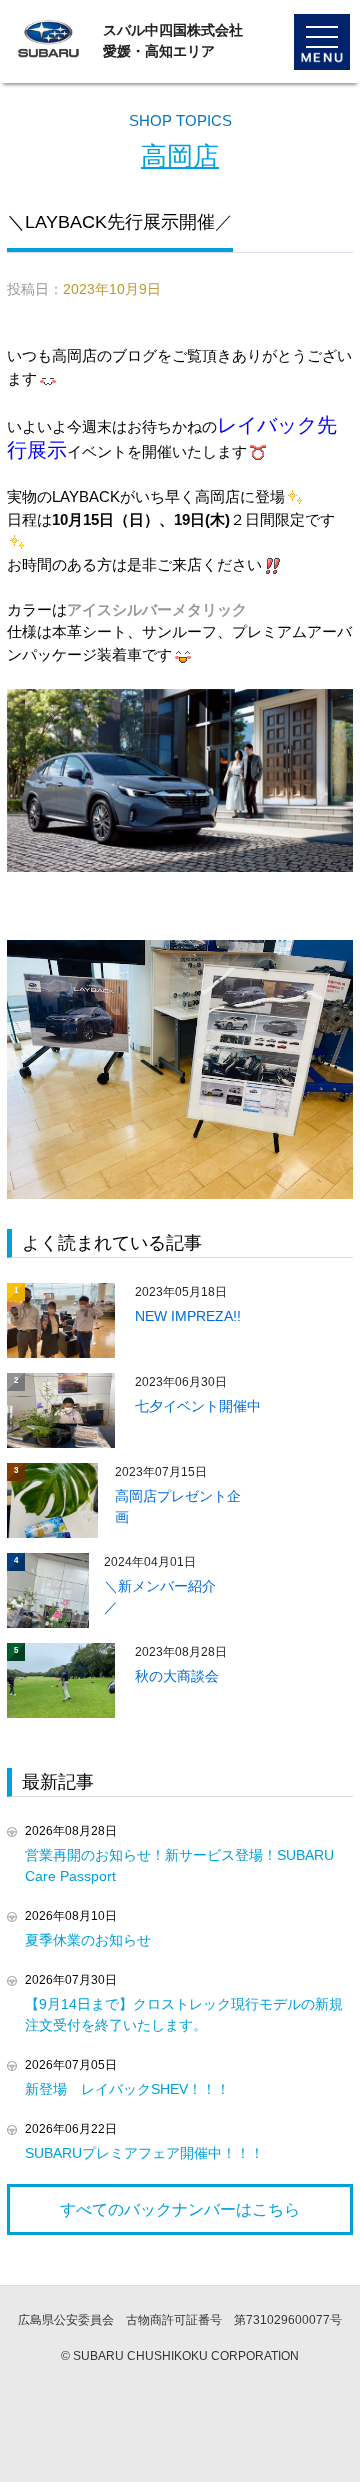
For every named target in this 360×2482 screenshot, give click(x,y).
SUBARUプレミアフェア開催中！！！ (144, 2153)
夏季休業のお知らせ (88, 1940)
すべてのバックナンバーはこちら (180, 2209)
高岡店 (180, 156)
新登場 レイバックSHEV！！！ (127, 2089)
